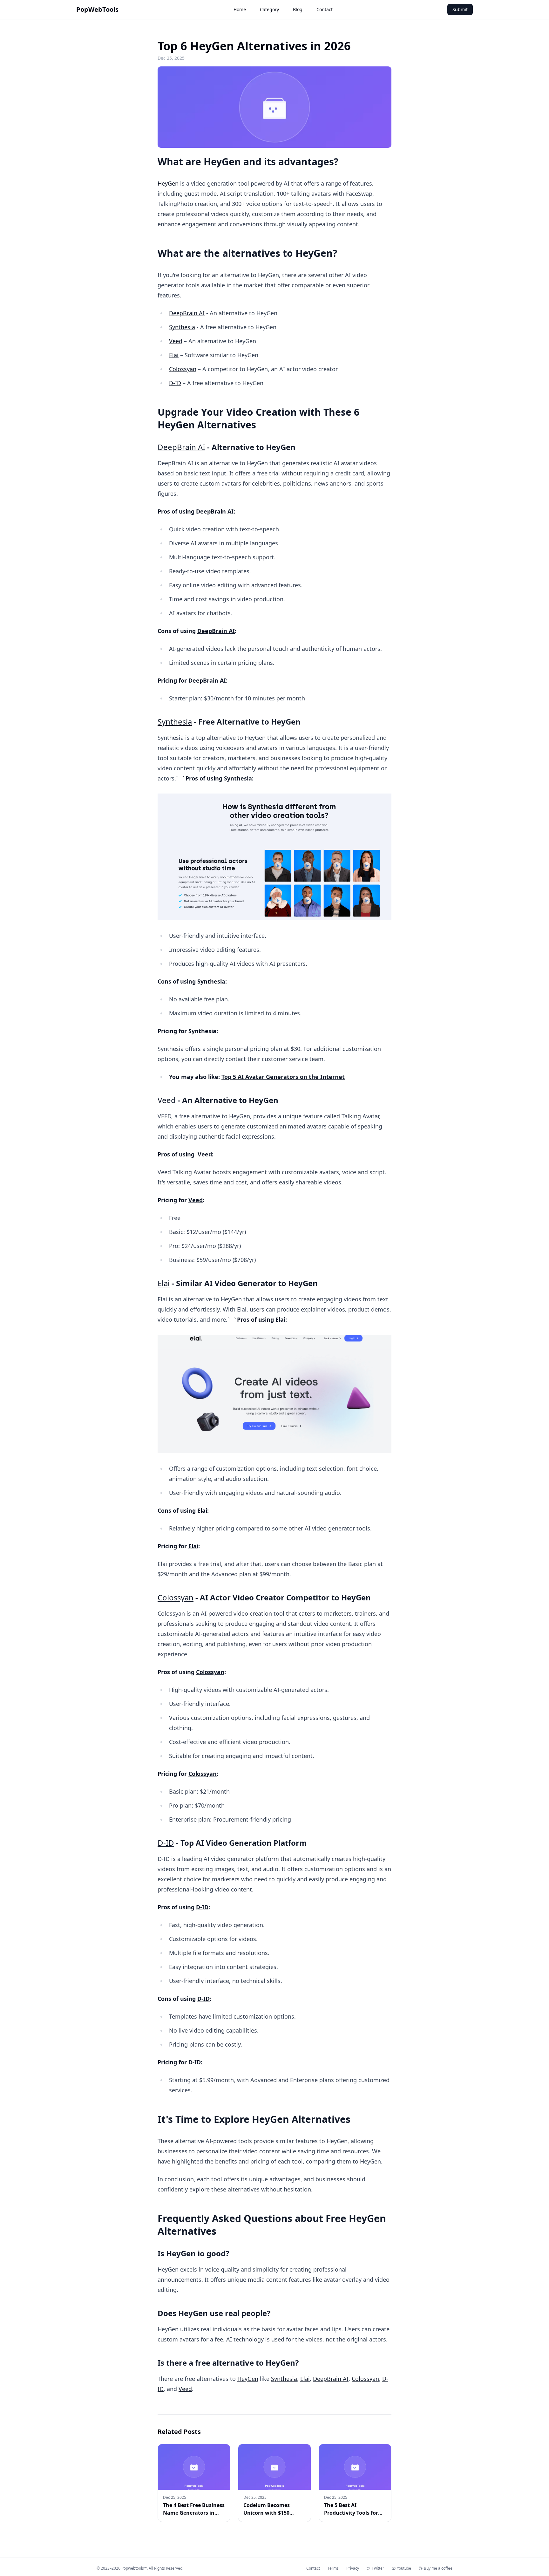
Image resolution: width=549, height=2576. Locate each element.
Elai (174, 355)
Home (240, 9)
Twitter (378, 2568)
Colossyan (183, 369)
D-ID (175, 383)
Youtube (404, 2568)
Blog (298, 9)
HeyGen (168, 183)
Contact (325, 9)
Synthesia (182, 327)
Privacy (353, 2568)
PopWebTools (97, 9)
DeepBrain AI (187, 313)
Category (269, 9)
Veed (176, 341)
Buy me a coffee (438, 2568)
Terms (333, 2568)
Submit (460, 9)
